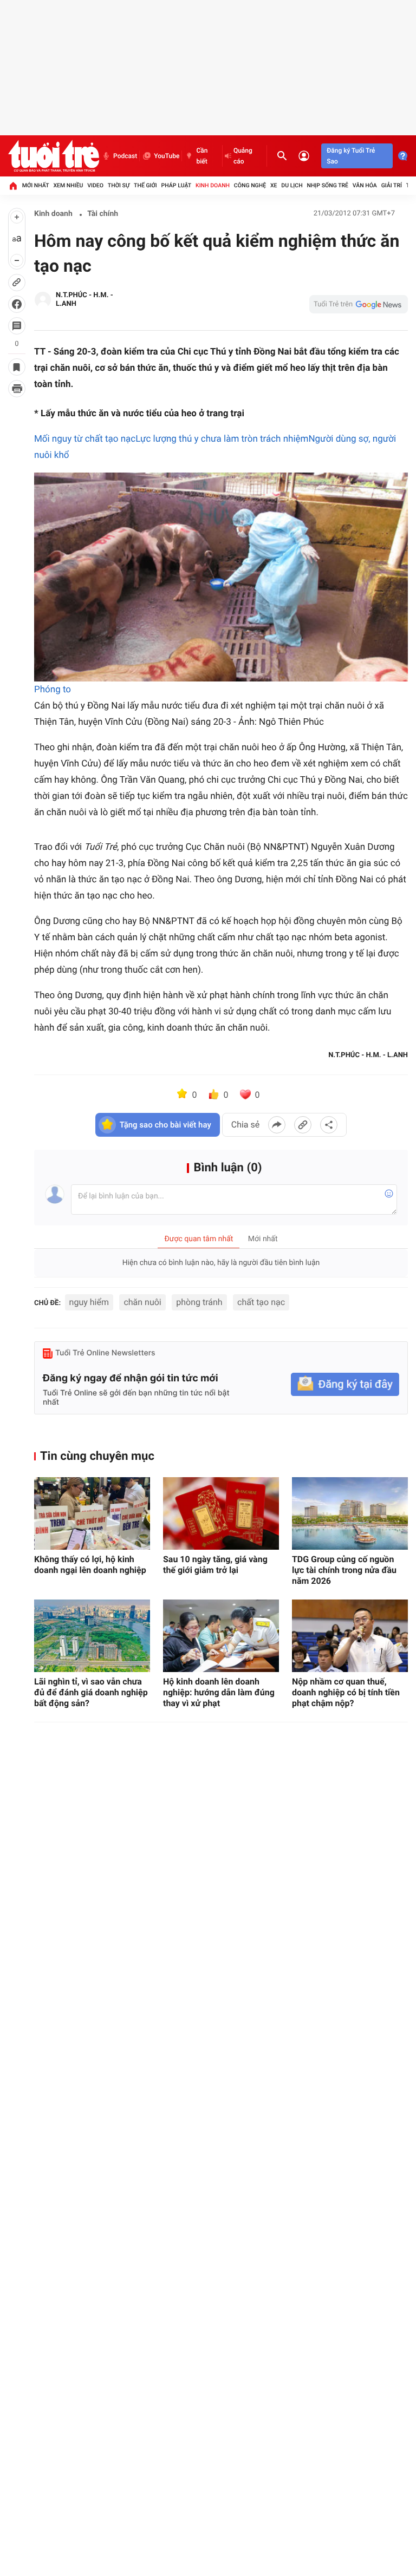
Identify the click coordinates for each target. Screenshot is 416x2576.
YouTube (167, 156)
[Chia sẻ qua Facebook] (277, 1125)
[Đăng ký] (345, 1384)
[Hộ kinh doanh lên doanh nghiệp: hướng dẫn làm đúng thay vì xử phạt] (221, 1636)
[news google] (359, 304)
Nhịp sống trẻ (327, 185)
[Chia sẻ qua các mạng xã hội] (329, 1125)
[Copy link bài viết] (303, 1125)
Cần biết (202, 156)
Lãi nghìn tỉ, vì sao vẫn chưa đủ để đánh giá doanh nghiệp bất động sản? (91, 1692)
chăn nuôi (142, 1302)
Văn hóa (365, 185)
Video (95, 185)
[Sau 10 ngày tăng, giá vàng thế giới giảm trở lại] (221, 1513)
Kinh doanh (213, 185)
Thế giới (145, 185)
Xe (274, 185)
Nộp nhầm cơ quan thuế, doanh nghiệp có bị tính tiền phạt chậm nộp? (346, 1692)
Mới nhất (36, 185)
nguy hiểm (89, 1302)
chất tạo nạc (261, 1302)
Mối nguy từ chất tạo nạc (85, 439)
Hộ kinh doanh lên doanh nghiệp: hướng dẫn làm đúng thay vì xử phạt (219, 1692)
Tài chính (103, 214)
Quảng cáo (243, 156)
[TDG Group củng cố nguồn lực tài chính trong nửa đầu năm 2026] (350, 1513)
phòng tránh (199, 1302)
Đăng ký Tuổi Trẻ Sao (351, 156)
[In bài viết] (17, 389)
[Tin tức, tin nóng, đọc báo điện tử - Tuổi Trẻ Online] (54, 156)
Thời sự (119, 185)
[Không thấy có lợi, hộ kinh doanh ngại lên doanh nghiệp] (92, 1513)
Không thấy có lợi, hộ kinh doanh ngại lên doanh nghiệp (90, 1565)
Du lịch (292, 185)
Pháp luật (177, 185)
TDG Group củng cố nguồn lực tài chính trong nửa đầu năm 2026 (344, 1570)
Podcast (125, 156)
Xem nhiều (68, 185)
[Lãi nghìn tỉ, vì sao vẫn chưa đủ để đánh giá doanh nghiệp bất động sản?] (92, 1636)
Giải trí (392, 185)
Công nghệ (250, 185)
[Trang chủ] (13, 186)
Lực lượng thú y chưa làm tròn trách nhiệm (222, 439)
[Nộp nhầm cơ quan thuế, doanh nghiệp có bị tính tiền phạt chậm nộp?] (350, 1636)
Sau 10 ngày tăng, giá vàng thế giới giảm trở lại (215, 1565)
